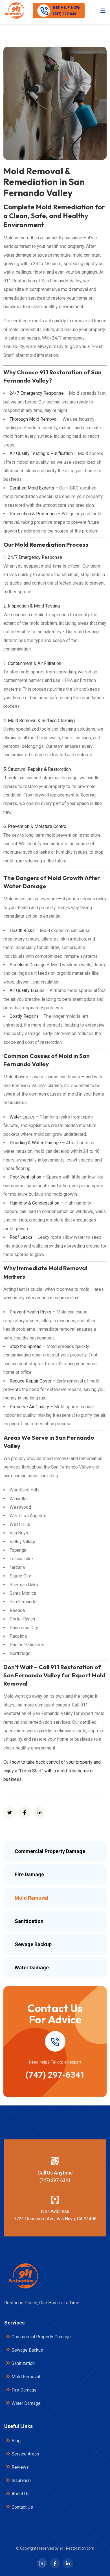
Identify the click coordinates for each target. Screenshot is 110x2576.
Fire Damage (24, 2390)
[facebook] (24, 1812)
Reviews (20, 2467)
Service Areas (25, 2454)
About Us (21, 2494)
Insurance (21, 2481)
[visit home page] (14, 11)
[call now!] (55, 2042)
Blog (16, 2441)
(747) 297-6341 (55, 2075)
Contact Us (22, 2507)
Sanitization (23, 2363)
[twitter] (9, 1812)
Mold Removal (26, 2377)
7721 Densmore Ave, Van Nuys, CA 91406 (55, 2219)
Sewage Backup (27, 2350)
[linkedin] (39, 1812)
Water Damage (26, 2403)
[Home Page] (23, 2276)
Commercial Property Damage (41, 2337)
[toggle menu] (103, 10)
